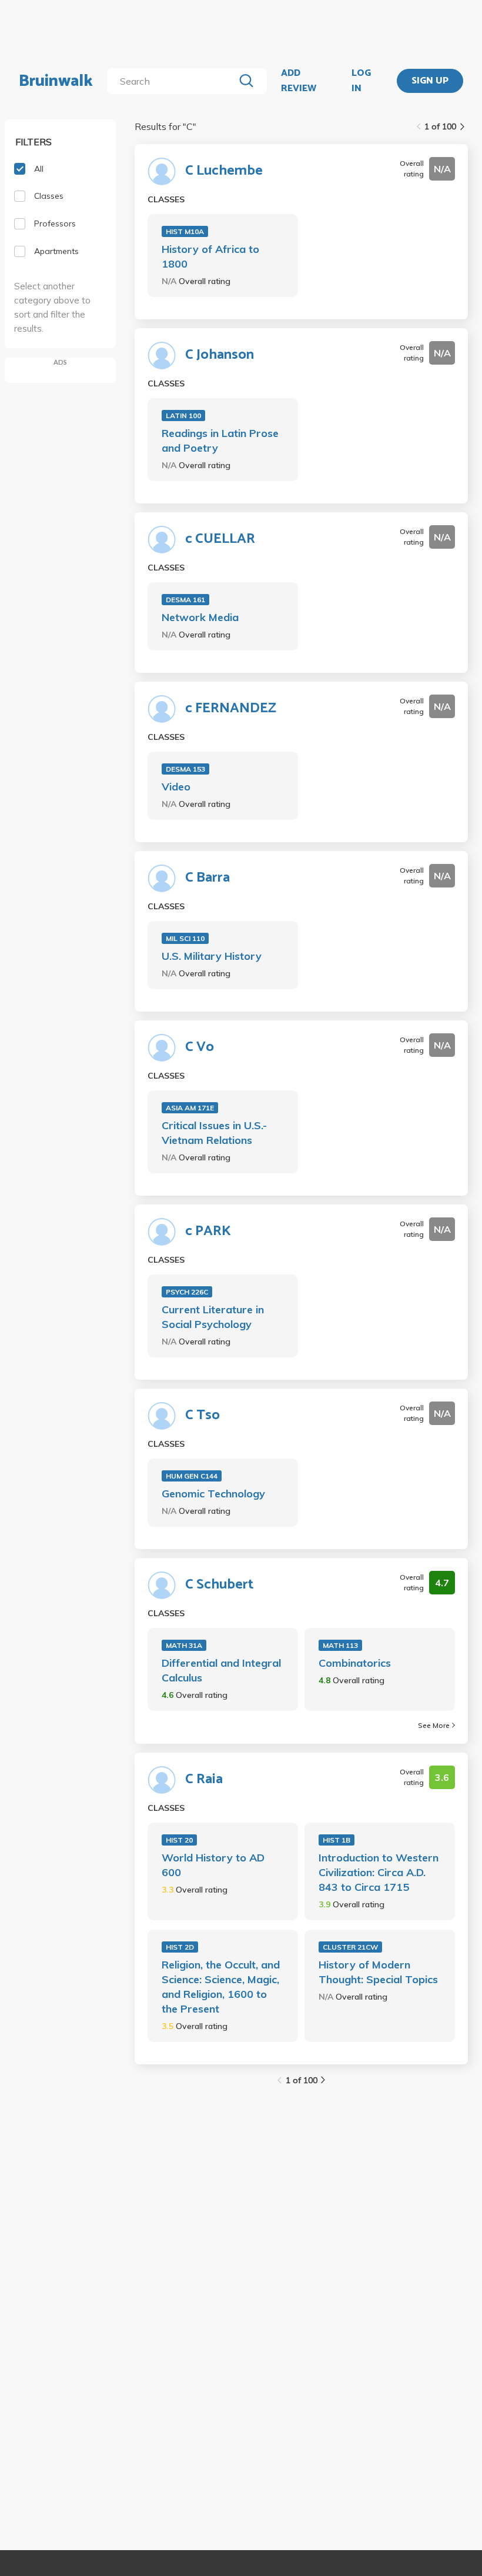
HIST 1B (337, 1840)
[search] (173, 81)
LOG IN (361, 81)
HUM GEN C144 (192, 1476)
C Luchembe (224, 171)
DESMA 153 (185, 769)
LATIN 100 (183, 416)
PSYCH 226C (187, 1292)
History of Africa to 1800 (210, 256)
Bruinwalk (56, 81)
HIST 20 (179, 1840)
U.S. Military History (212, 956)
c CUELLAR (220, 539)
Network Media (200, 617)
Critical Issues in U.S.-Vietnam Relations (214, 1133)
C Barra (207, 878)
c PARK (208, 1232)
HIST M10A (185, 231)
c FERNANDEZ (231, 709)
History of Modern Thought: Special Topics (378, 1972)
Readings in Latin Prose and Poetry (220, 441)
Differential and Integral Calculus (221, 1670)
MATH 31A (184, 1645)
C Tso (202, 1416)
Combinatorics (355, 1663)
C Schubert (219, 1585)
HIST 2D (180, 1947)
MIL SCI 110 (185, 938)
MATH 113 (340, 1645)
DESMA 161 (185, 600)
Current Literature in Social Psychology (213, 1317)
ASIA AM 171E (190, 1108)
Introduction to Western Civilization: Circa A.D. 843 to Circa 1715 (379, 1872)
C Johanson (220, 355)
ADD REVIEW (299, 81)
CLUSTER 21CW (350, 1947)
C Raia (204, 1780)
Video (176, 787)
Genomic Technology (213, 1494)
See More (434, 1725)
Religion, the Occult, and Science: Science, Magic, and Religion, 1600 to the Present (221, 1987)
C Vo (200, 1047)
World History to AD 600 (213, 1865)
